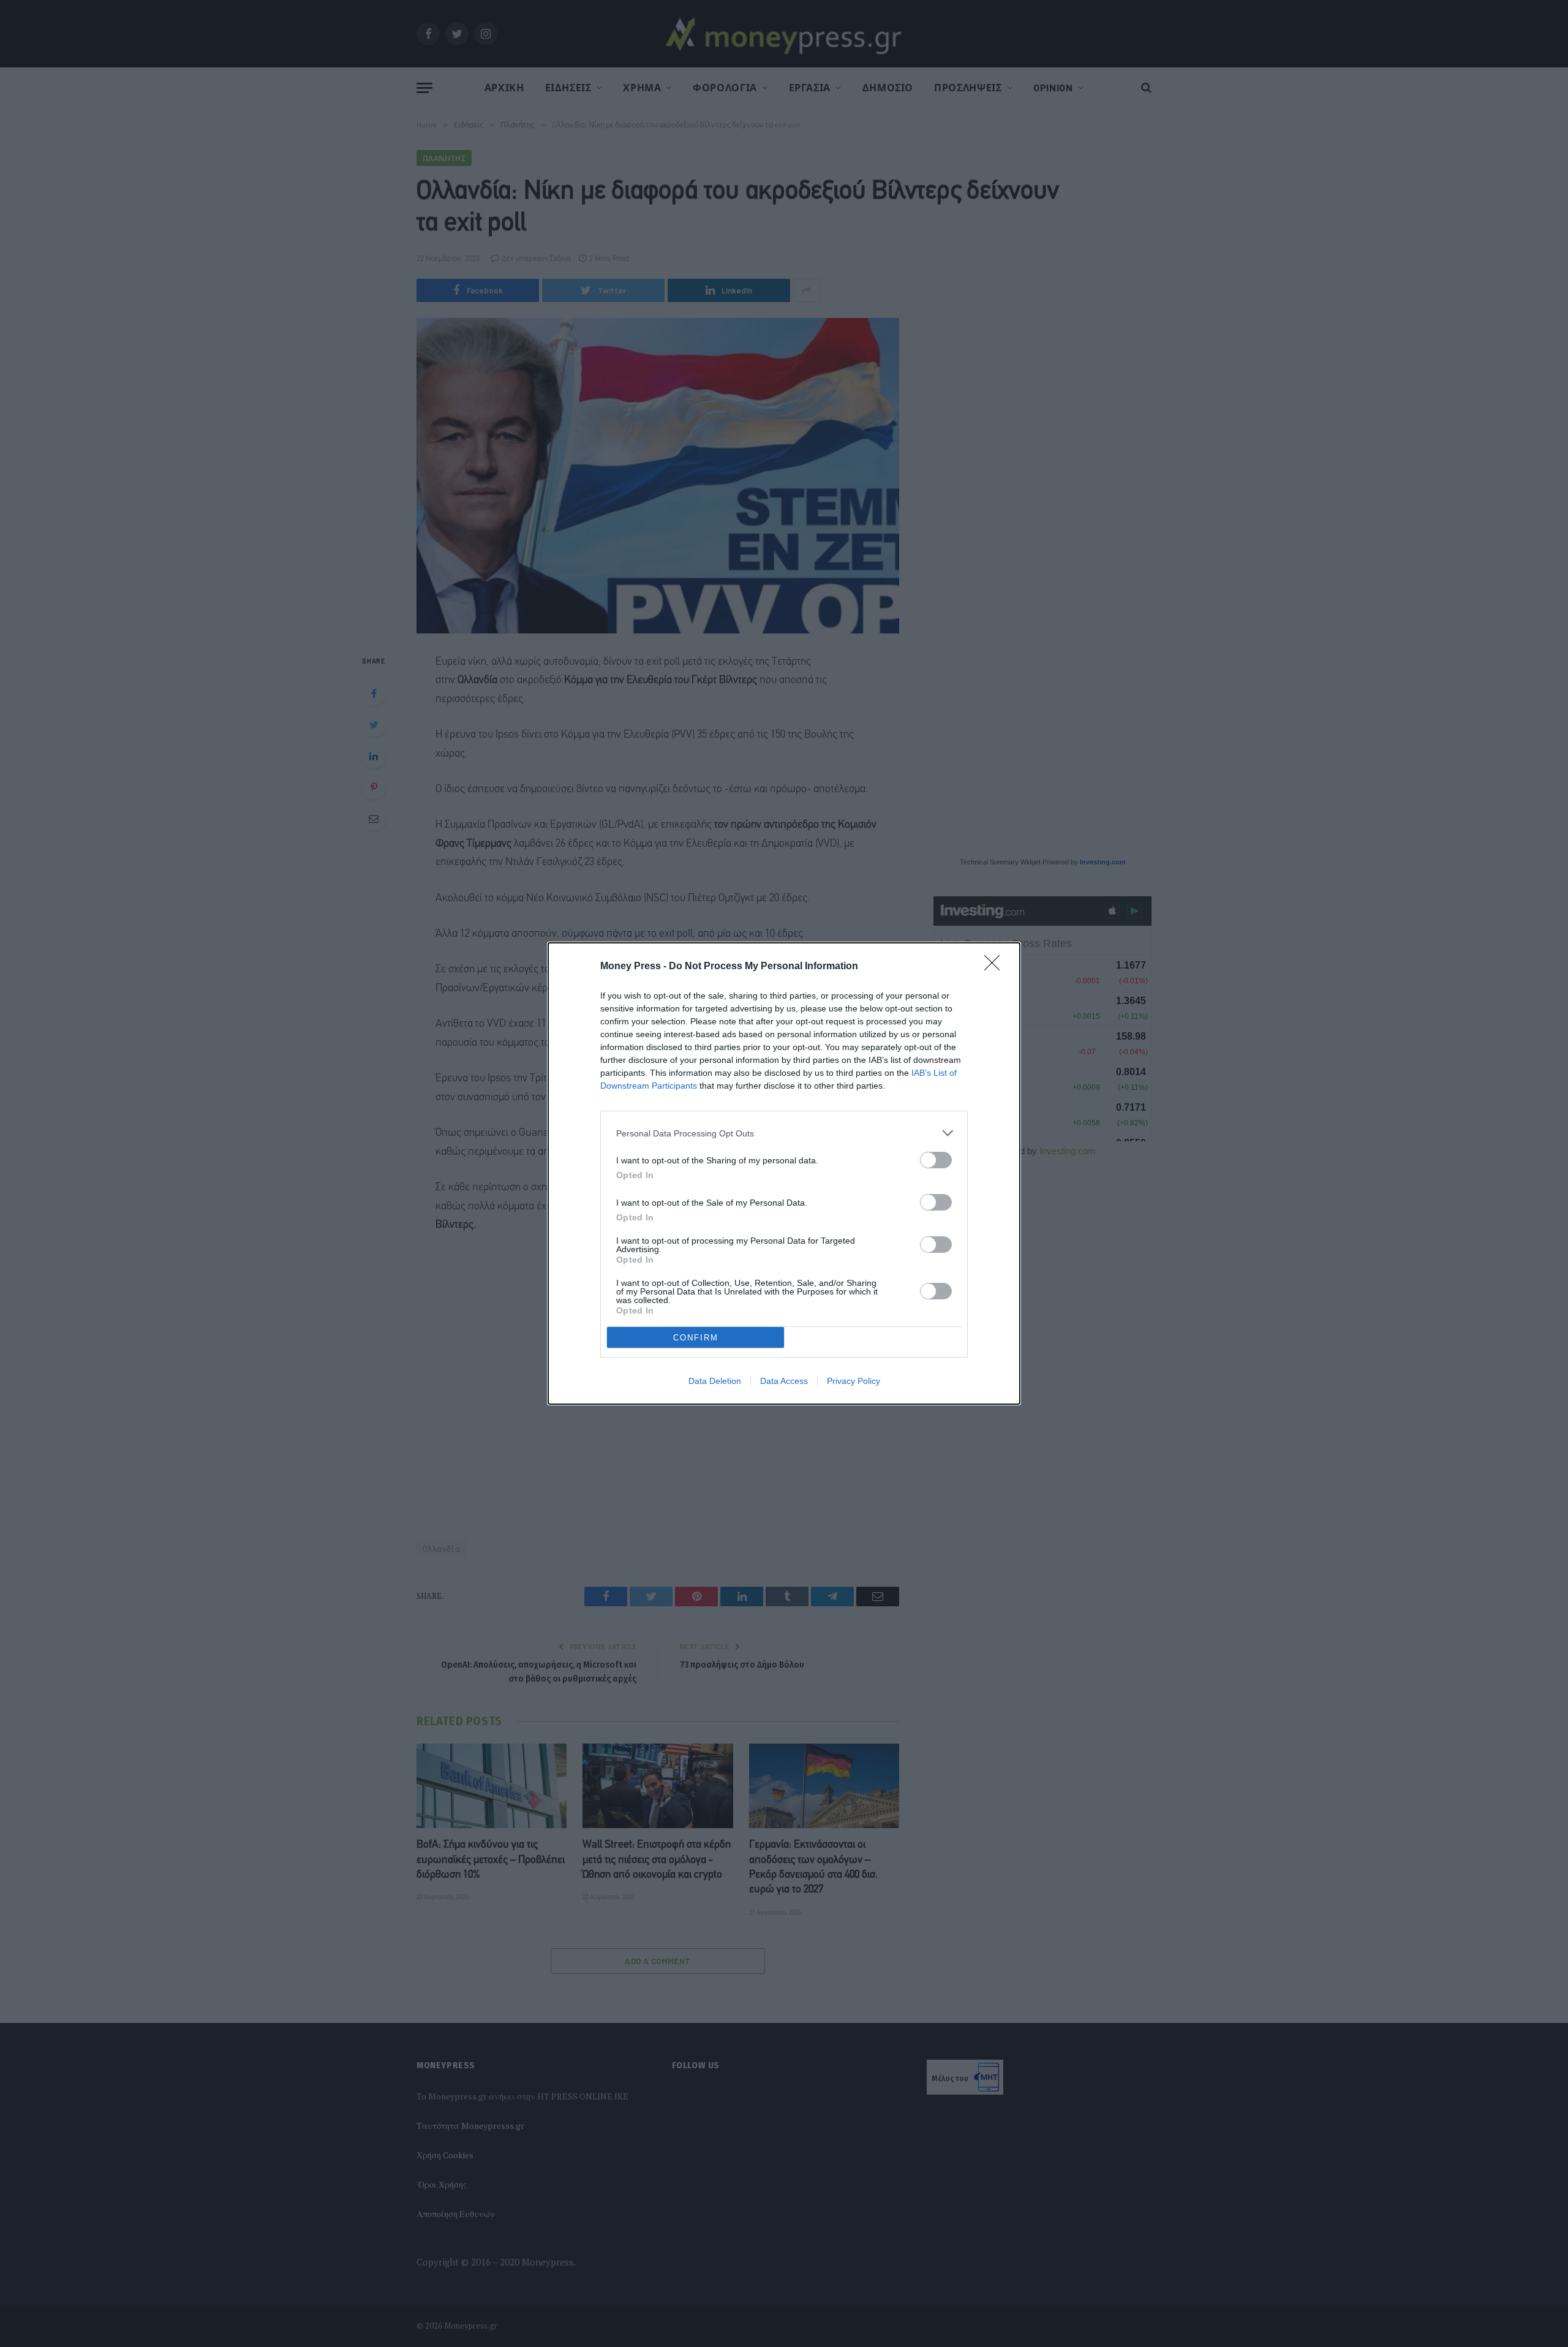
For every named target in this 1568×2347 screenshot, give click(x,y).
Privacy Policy (854, 1381)
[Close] (996, 967)
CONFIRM (696, 1338)
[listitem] (784, 1133)
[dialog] (784, 1173)
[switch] (936, 1160)
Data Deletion (715, 1381)
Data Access (784, 1381)
